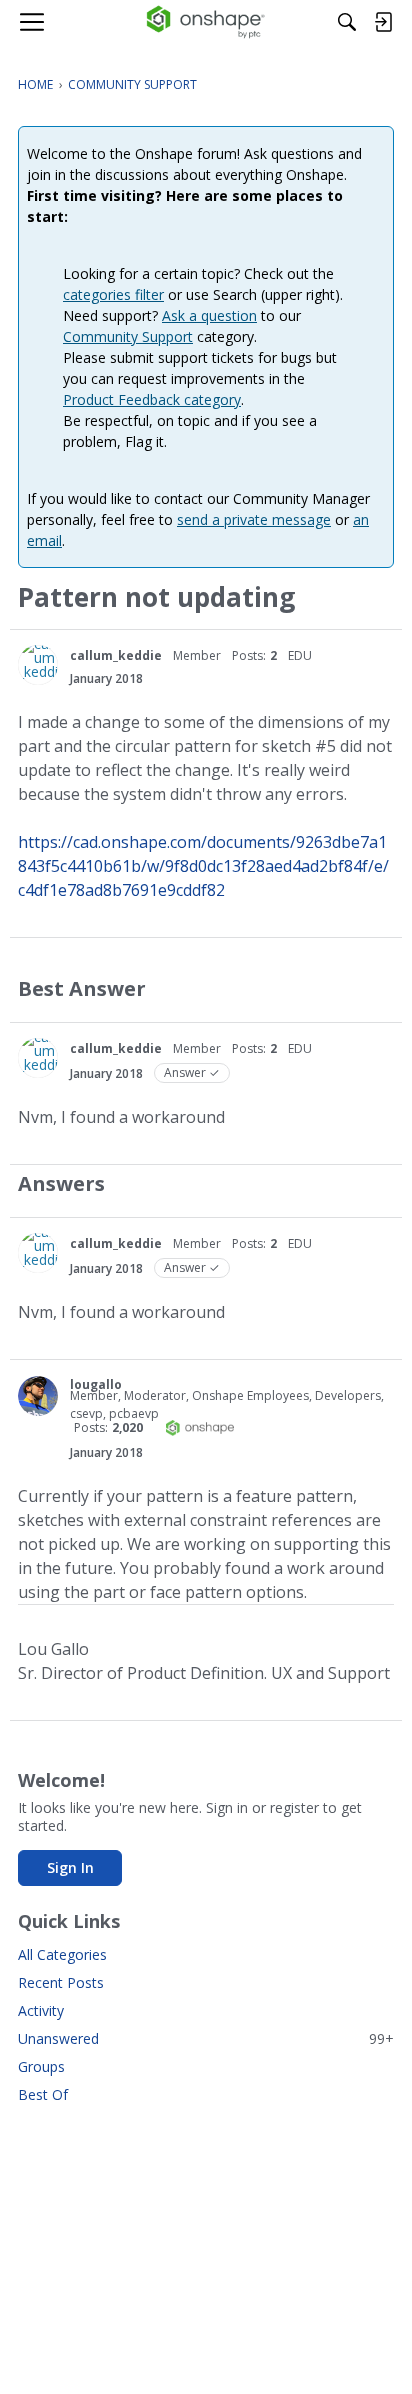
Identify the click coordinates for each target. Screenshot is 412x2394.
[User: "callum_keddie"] (38, 665)
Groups (41, 2066)
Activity (41, 2010)
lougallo (96, 1384)
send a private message (254, 519)
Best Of (43, 2094)
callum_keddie (116, 655)
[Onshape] (206, 22)
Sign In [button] (70, 1867)
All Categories (62, 1954)
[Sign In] (383, 22)
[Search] (347, 22)
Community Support (128, 336)
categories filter (113, 294)
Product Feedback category (152, 399)
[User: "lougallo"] (38, 1396)
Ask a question (209, 315)
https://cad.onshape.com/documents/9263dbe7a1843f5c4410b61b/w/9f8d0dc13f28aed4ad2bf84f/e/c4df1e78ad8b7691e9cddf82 (203, 866)
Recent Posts (61, 1982)
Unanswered (206, 2038)
